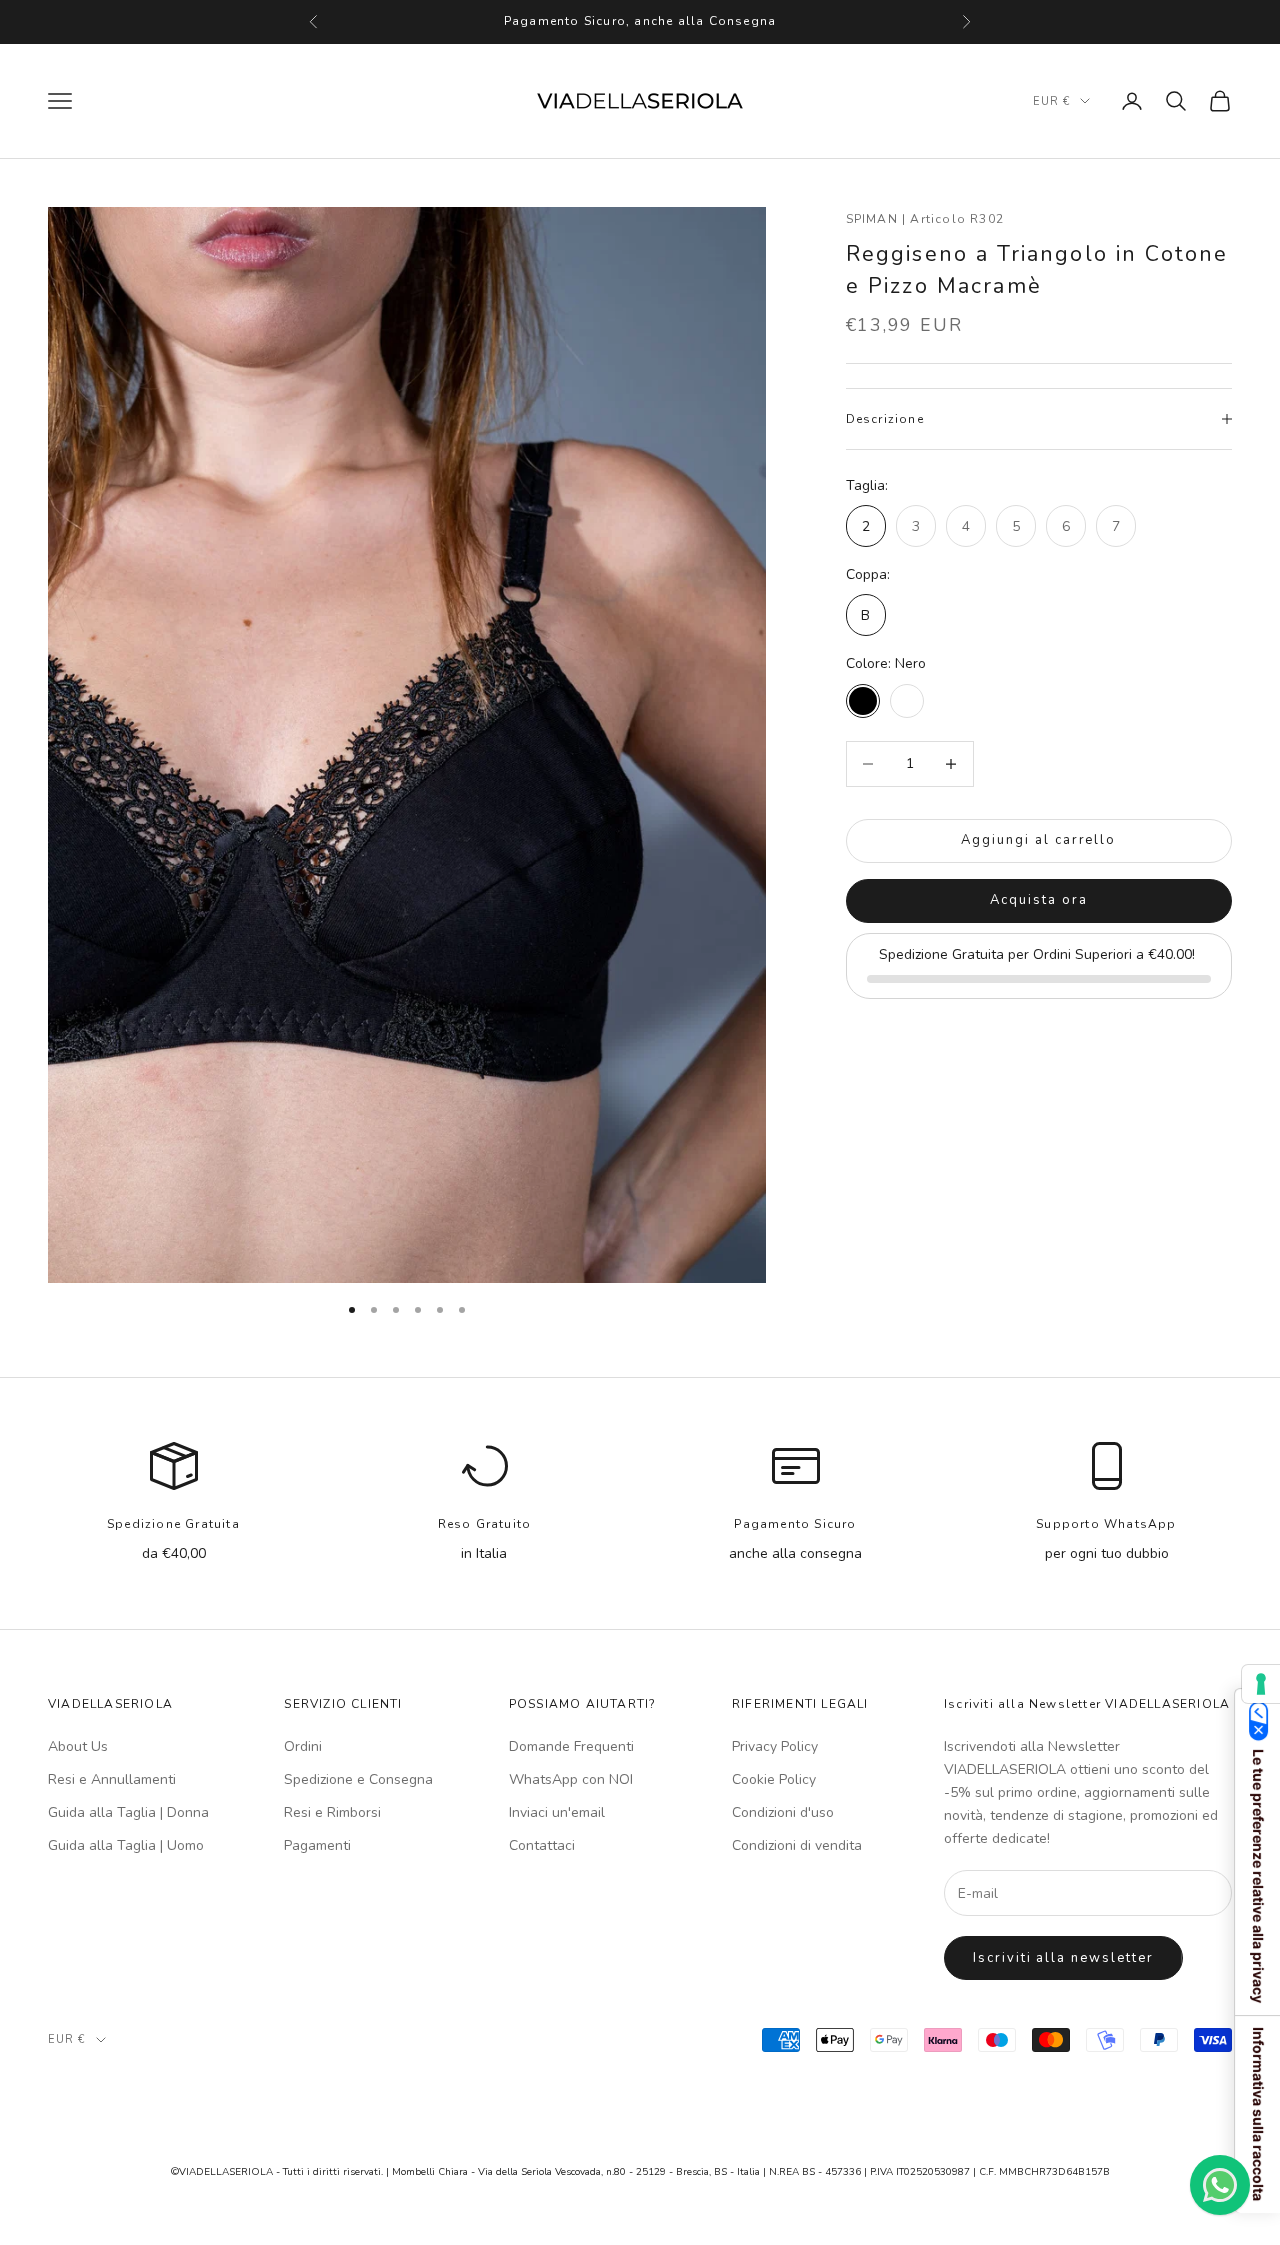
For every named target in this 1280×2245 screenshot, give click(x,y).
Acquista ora (1038, 900)
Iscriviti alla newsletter (1063, 1958)
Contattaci (542, 1845)
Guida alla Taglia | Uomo (126, 1845)
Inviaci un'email (557, 1812)
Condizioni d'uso (783, 1812)
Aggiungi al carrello (1038, 840)
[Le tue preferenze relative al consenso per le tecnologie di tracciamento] (1261, 1684)
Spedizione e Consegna (358, 1779)
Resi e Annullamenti (112, 1779)
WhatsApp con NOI (571, 1779)
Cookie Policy (774, 1779)
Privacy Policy (775, 1746)
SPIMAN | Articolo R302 (925, 219)
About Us (78, 1746)
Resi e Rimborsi (332, 1812)
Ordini (303, 1746)
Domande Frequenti (571, 1746)
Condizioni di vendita (797, 1845)
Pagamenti (317, 1845)
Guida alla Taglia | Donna (128, 1812)
